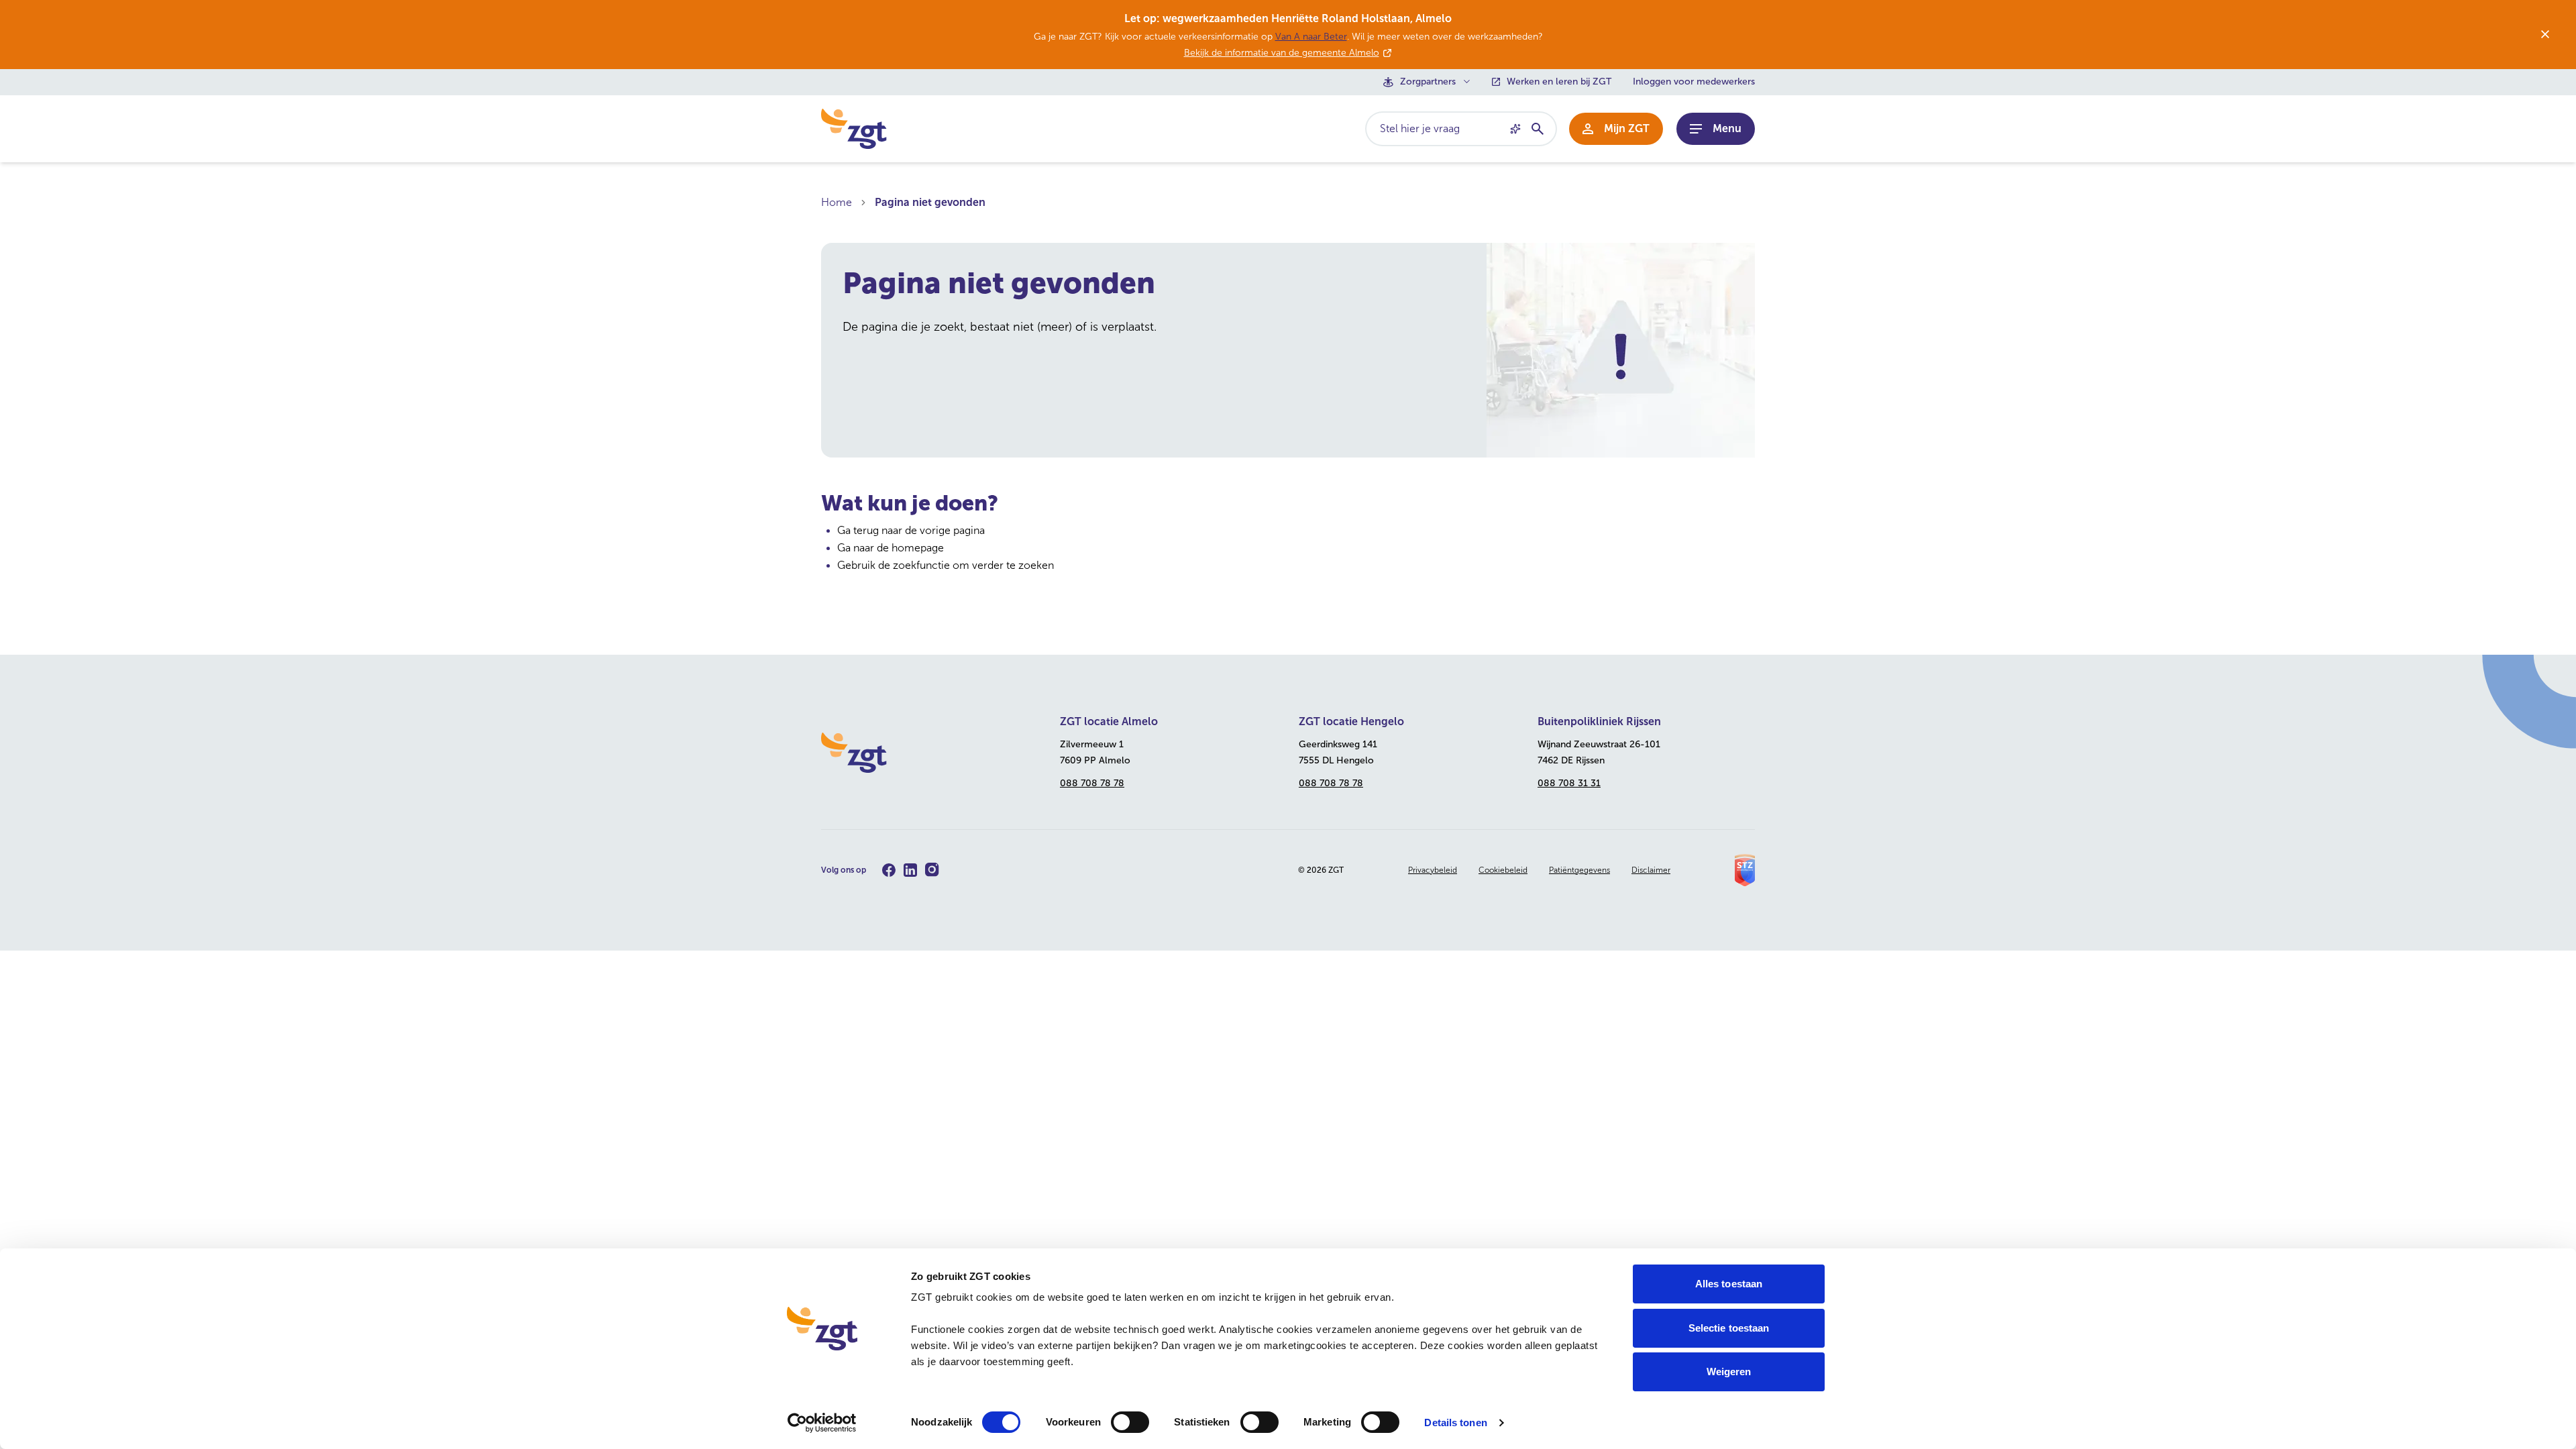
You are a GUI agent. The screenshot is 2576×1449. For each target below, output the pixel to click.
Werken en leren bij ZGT (1559, 82)
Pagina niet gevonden (930, 202)
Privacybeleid (1433, 870)
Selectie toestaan (1729, 1328)
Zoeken (1537, 129)
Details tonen (1455, 1423)
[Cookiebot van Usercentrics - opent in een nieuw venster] (822, 1423)
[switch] (1130, 1422)
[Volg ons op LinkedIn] (910, 870)
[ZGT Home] (930, 753)
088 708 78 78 (1092, 783)
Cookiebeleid (1503, 870)
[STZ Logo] (1745, 870)
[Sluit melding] (2545, 34)
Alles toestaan (1729, 1284)
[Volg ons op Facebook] (889, 870)
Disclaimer (1651, 870)
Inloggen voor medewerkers (1694, 82)
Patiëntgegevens (1579, 870)
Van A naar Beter (1311, 37)
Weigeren (1729, 1372)
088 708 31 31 (1569, 783)
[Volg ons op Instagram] (932, 870)
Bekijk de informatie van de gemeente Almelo (1282, 53)
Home (837, 202)
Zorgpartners (1428, 82)
